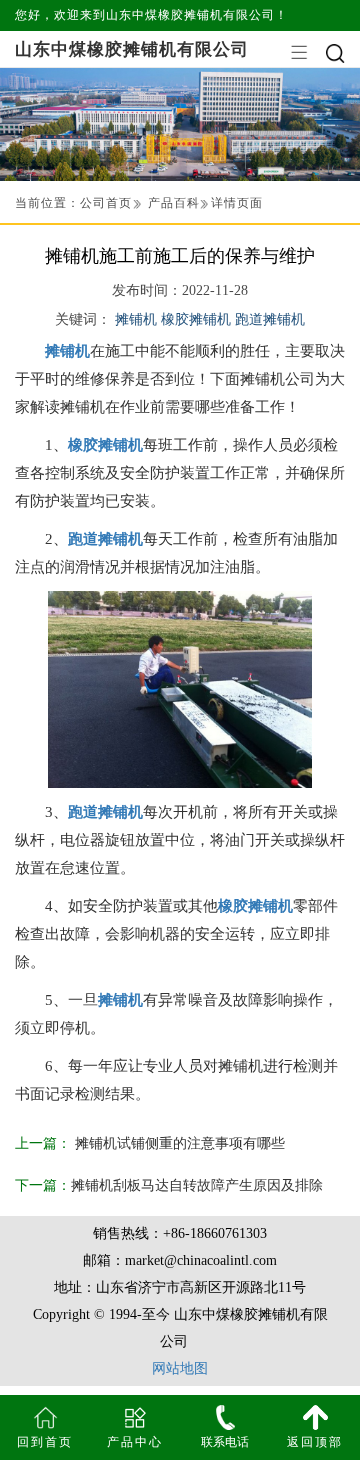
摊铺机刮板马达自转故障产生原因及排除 (197, 1185)
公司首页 (106, 203)
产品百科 (174, 203)
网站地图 (180, 1368)
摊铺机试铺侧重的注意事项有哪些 (178, 1143)
